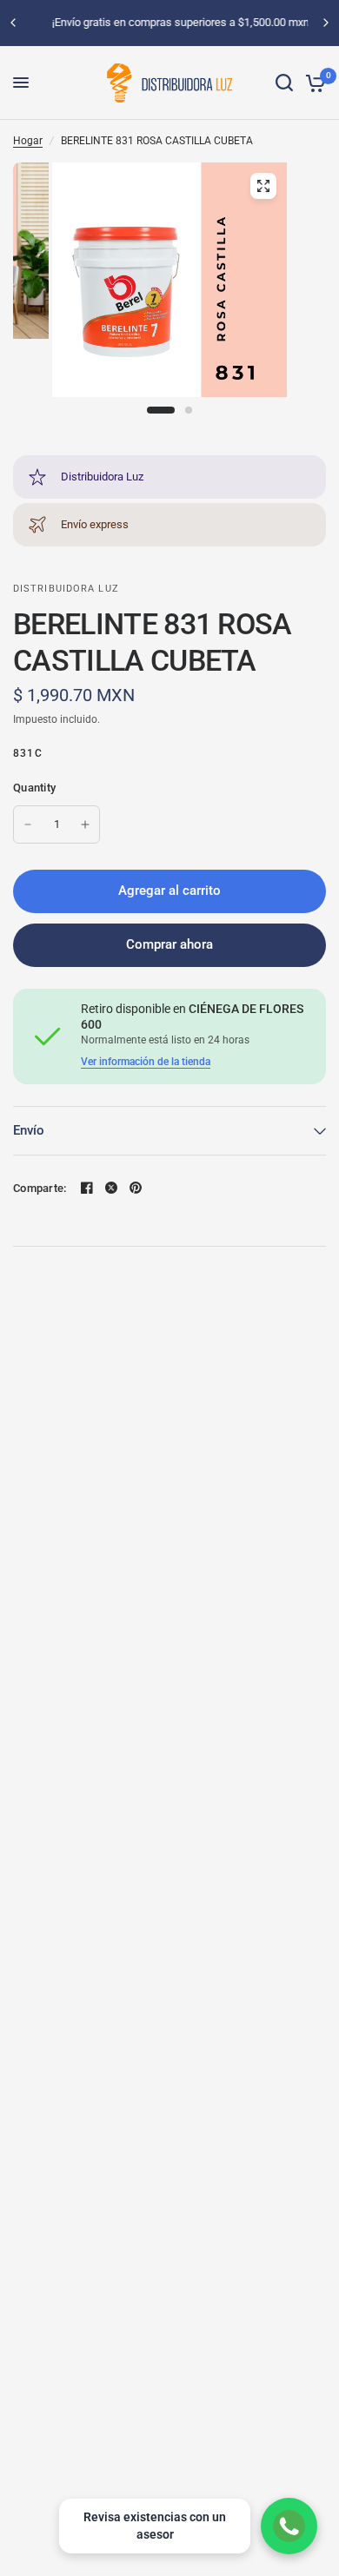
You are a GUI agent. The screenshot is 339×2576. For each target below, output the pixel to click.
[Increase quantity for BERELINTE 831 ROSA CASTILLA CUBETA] (85, 824)
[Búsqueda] (284, 83)
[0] (312, 83)
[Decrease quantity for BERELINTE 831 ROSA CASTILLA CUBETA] (28, 824)
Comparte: (40, 1188)
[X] (111, 1188)
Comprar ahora (169, 944)
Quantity (34, 788)
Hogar (28, 141)
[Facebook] (87, 1188)
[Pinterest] (136, 1188)
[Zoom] (263, 186)
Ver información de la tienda (146, 1062)
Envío (29, 1130)
